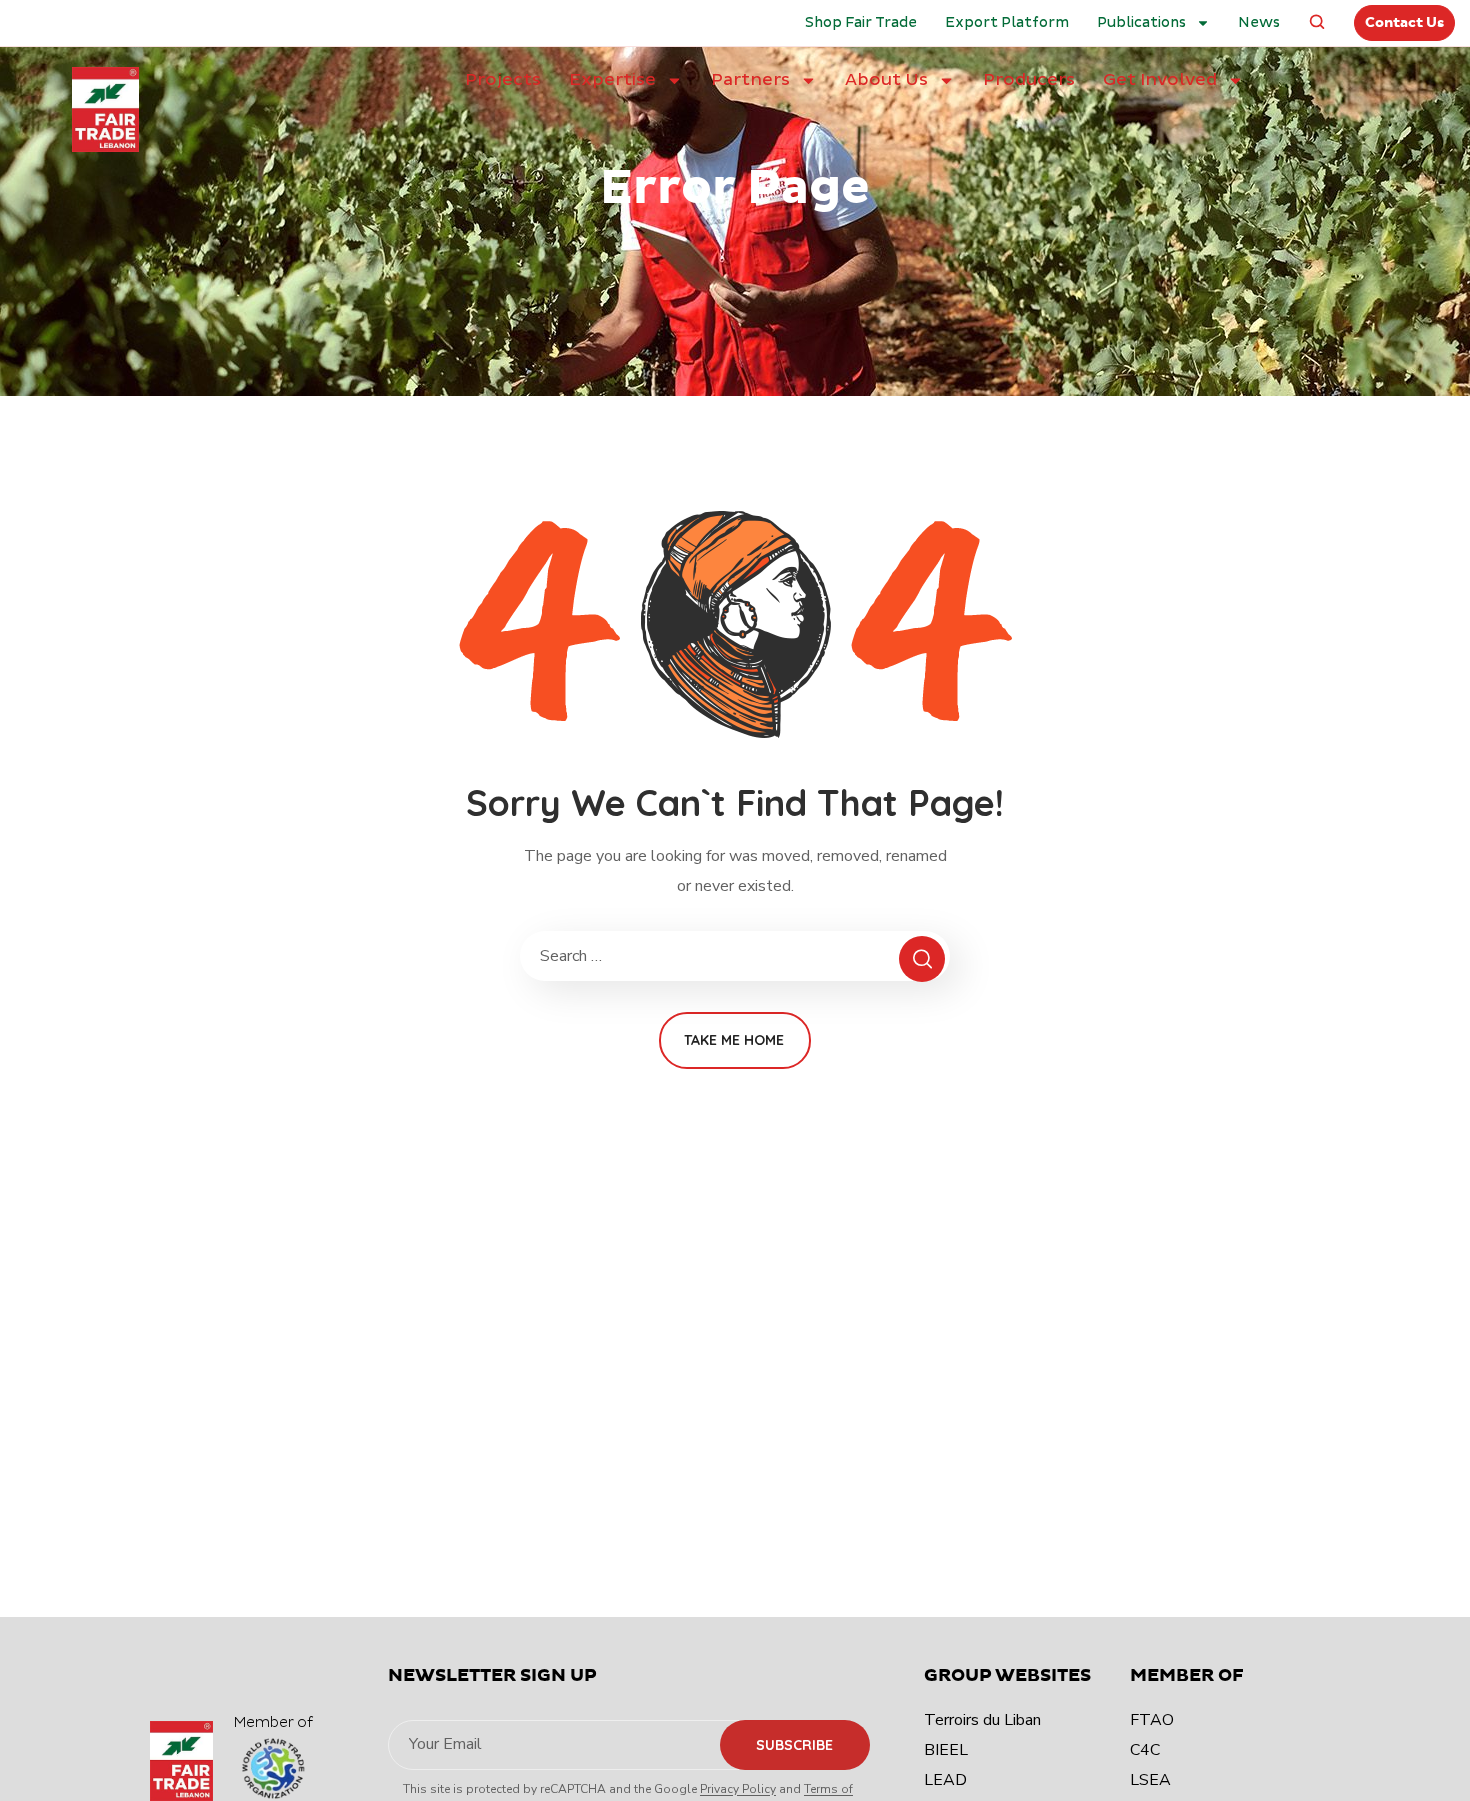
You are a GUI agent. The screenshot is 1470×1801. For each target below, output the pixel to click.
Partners (750, 79)
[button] (1317, 23)
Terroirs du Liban (982, 1720)
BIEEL (946, 1750)
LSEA (1150, 1780)
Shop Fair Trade (861, 22)
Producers (1029, 79)
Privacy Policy (738, 1789)
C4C (1145, 1750)
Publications (1141, 22)
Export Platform (1007, 22)
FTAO (1152, 1720)
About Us (886, 79)
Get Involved (1160, 79)
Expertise (612, 79)
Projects (503, 79)
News (1259, 22)
